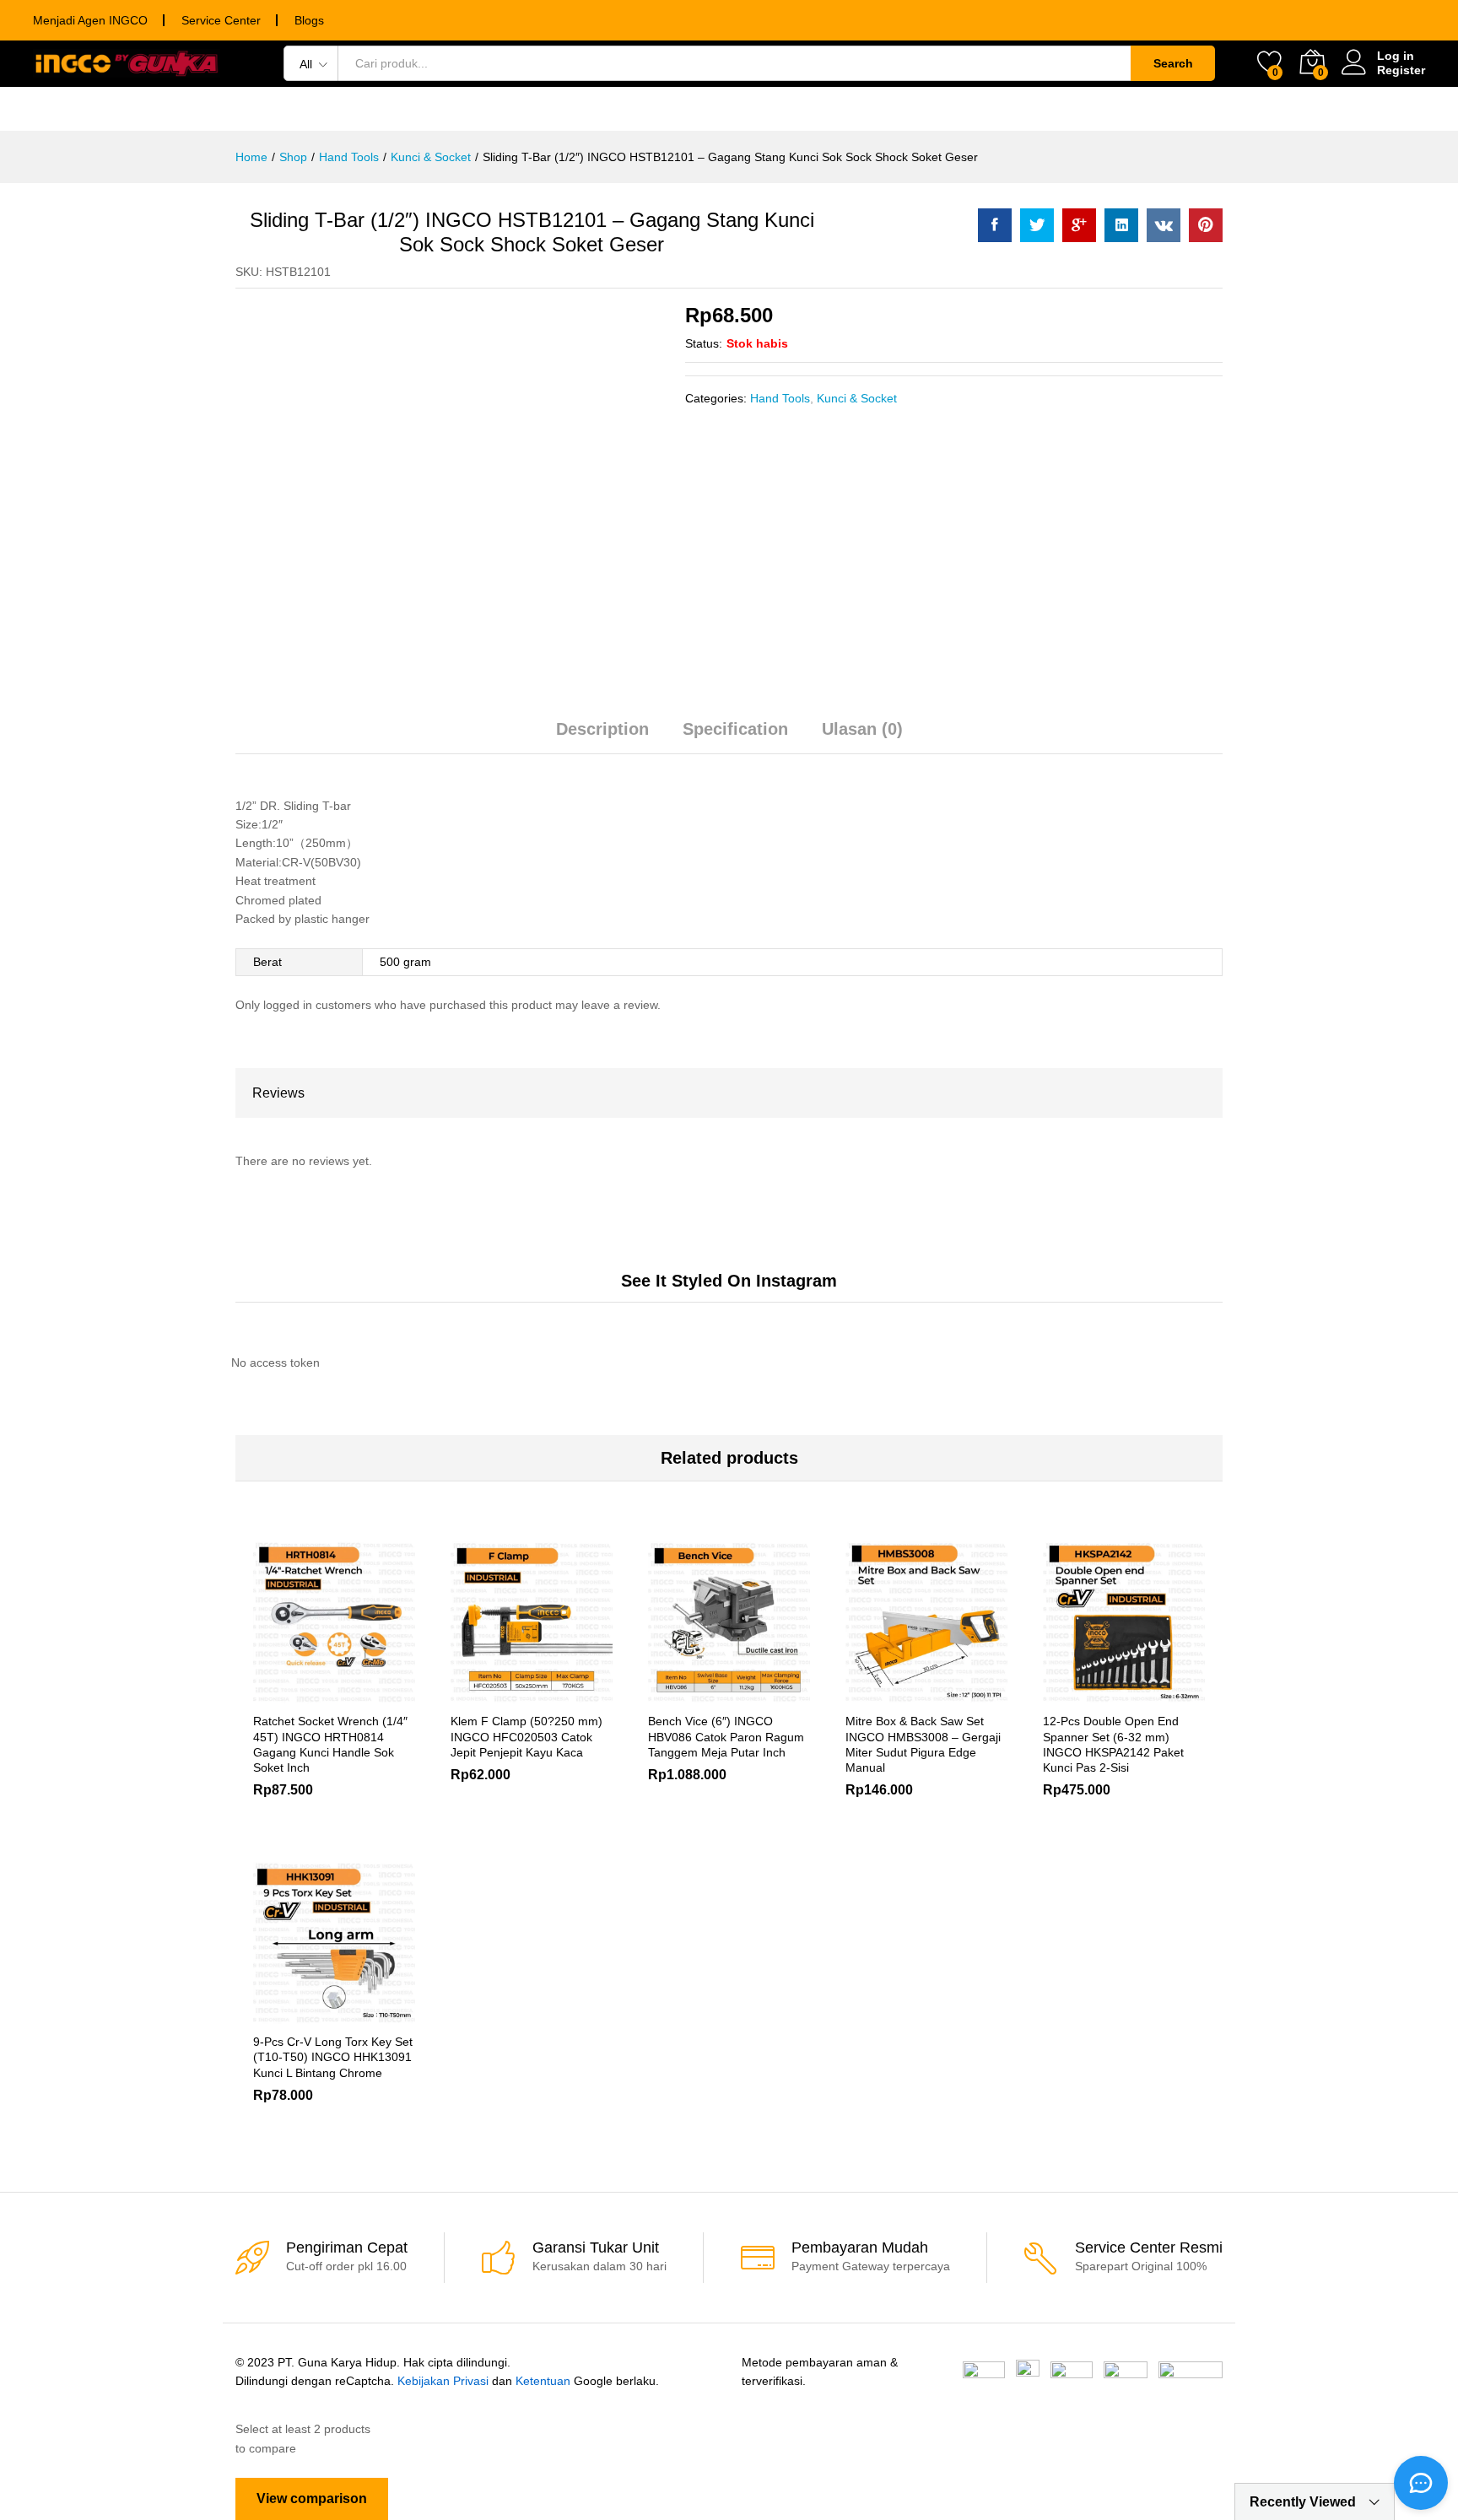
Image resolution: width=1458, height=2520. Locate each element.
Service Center (221, 20)
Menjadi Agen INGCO (90, 20)
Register (1401, 70)
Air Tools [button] (815, 109)
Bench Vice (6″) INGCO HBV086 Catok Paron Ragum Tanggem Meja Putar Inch (726, 1736)
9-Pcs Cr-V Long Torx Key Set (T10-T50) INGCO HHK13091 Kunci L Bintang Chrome (333, 2057)
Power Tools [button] (275, 109)
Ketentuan (543, 2381)
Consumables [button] (531, 109)
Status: (704, 343)
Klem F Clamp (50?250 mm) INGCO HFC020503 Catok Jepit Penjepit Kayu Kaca (526, 1736)
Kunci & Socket (857, 398)
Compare (392, 1693)
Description (602, 729)
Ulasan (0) (862, 729)
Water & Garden (1031, 109)
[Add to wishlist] (354, 1693)
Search (1173, 63)
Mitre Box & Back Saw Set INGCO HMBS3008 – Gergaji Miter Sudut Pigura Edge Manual (923, 1744)
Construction (1179, 109)
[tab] (602, 737)
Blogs (309, 20)
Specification (735, 729)
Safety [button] (910, 109)
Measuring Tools (682, 109)
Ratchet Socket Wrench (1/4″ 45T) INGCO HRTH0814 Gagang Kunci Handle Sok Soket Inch (330, 1744)
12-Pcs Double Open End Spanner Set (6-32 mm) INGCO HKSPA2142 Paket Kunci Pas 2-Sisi (1113, 1744)
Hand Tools (780, 398)
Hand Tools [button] (401, 109)
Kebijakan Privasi (443, 2381)
